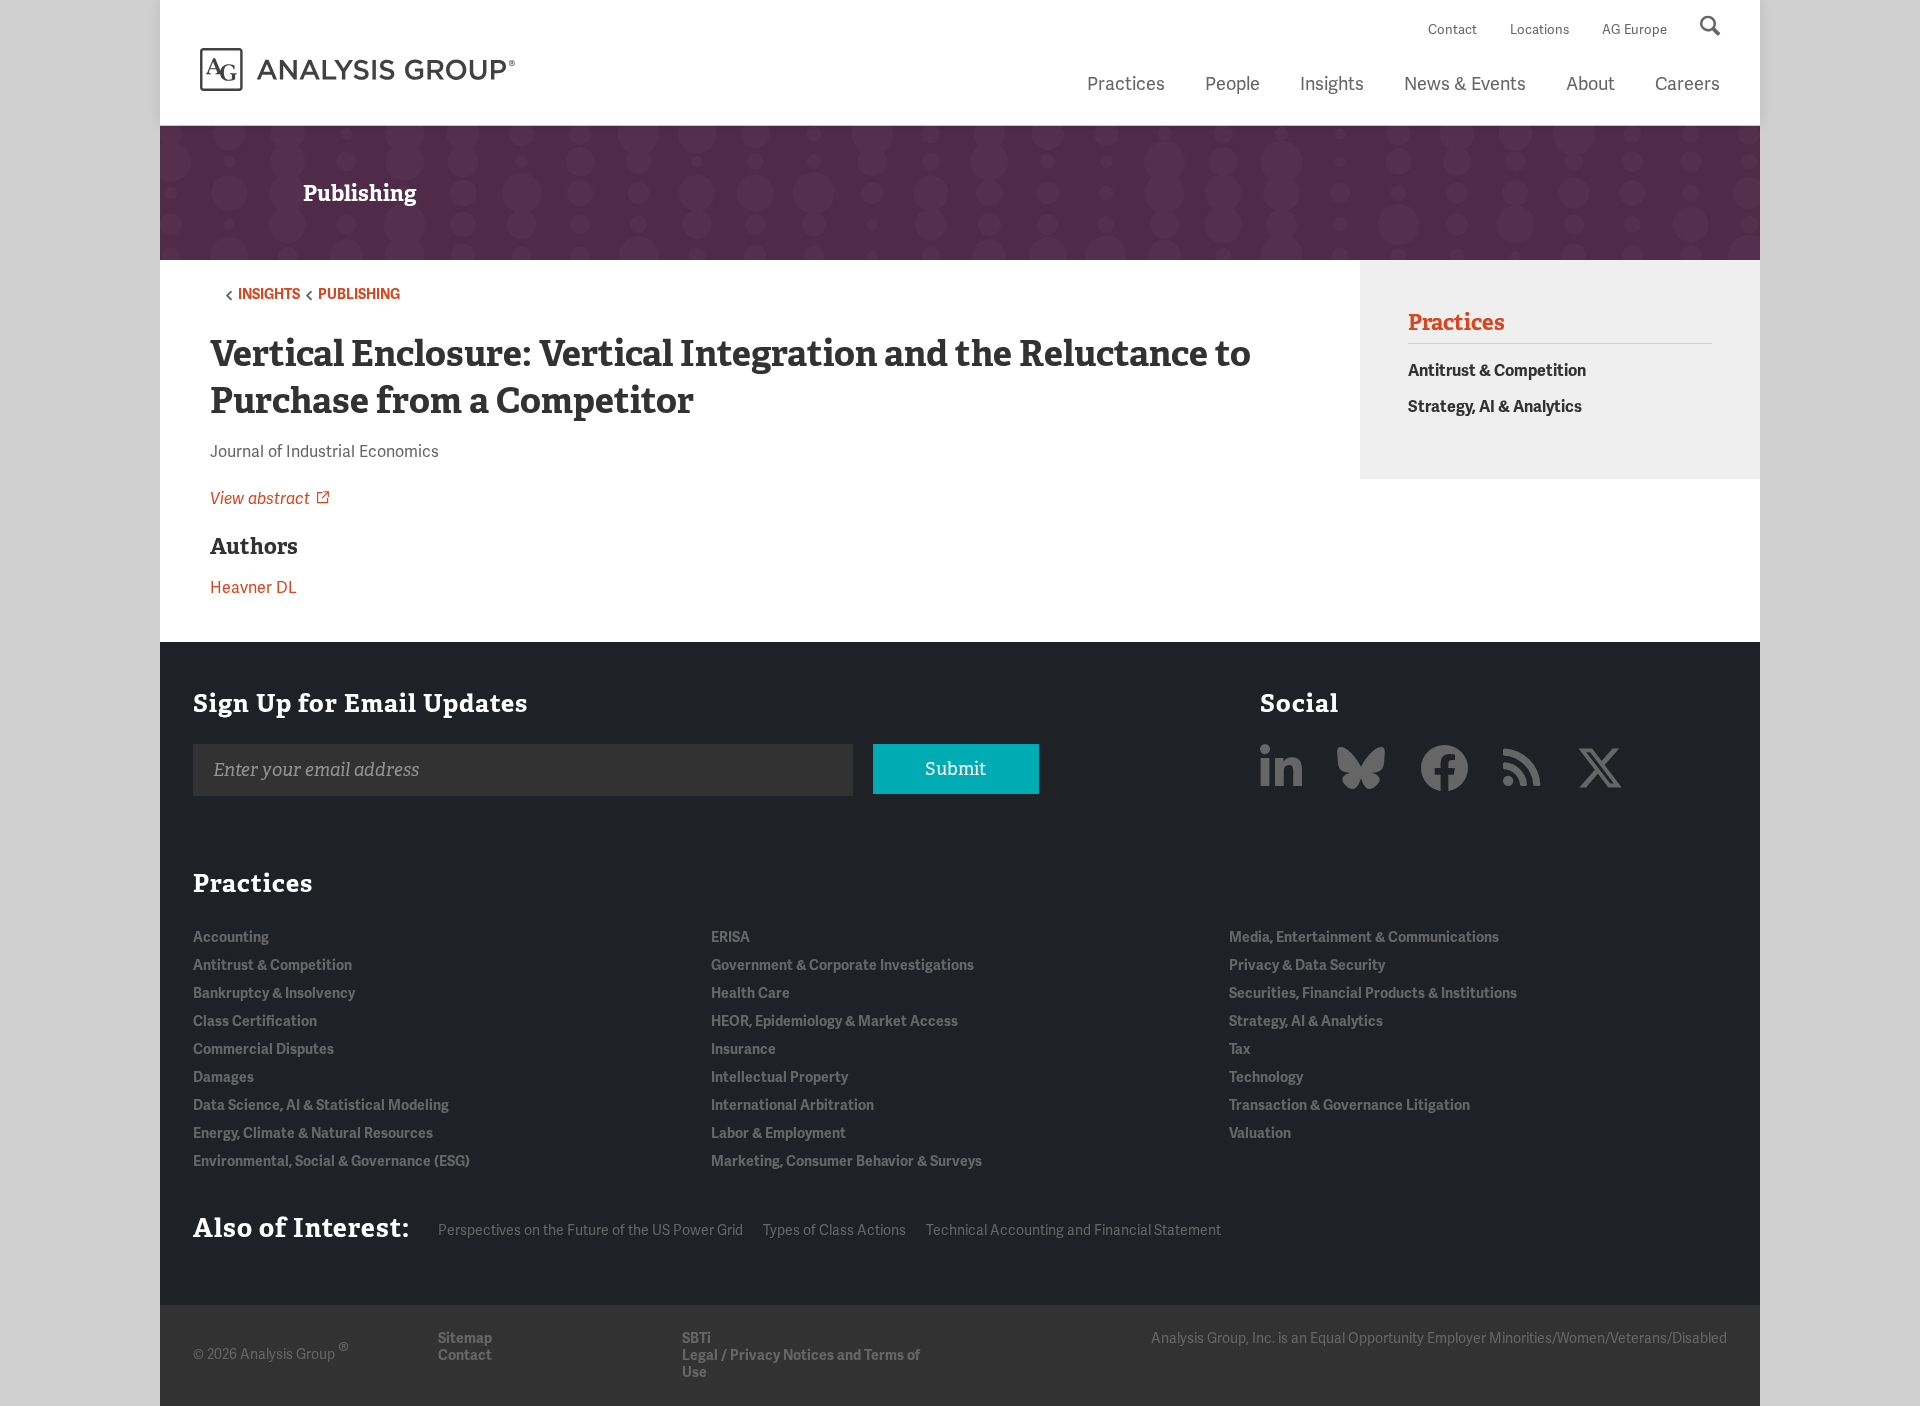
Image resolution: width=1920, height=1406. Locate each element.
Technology (1266, 1077)
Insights (1332, 84)
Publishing (359, 294)
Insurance (743, 1049)
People (1232, 84)
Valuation (1260, 1133)
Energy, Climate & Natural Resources (313, 1133)
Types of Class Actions (834, 1230)
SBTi (696, 1338)
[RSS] (1527, 770)
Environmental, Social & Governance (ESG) (331, 1161)
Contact (1452, 30)
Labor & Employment (778, 1133)
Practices (1126, 84)
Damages (223, 1077)
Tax (1239, 1049)
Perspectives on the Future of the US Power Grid (590, 1230)
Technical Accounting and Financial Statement (1073, 1230)
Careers (1687, 84)
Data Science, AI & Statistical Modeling (321, 1105)
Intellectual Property (779, 1077)
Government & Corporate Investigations (842, 965)
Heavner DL (253, 588)
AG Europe (1634, 30)
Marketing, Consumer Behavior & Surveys (846, 1161)
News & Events (1465, 84)
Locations (1539, 30)
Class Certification (255, 1021)
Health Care (750, 993)
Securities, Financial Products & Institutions (1373, 993)
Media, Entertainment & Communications (1364, 937)
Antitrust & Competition (1497, 371)
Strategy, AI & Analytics (1495, 407)
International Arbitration (792, 1105)
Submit (955, 769)
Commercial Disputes (263, 1049)
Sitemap (465, 1338)
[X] (1600, 770)
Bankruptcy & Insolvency (274, 993)
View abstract (260, 499)
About (1590, 84)
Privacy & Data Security (1307, 965)
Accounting (231, 937)
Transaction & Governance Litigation (1349, 1105)
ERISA (730, 937)
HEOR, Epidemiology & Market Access (834, 1021)
